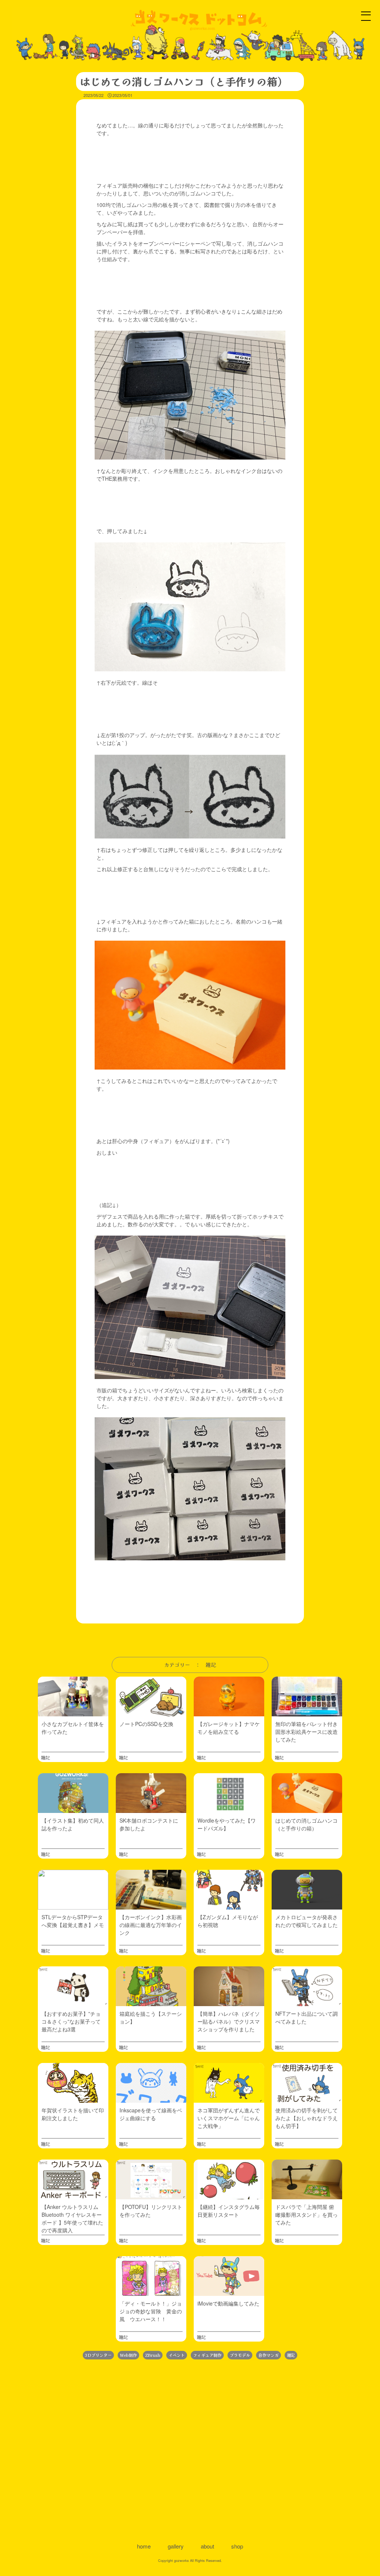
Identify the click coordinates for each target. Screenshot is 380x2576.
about (207, 2546)
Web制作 (128, 2355)
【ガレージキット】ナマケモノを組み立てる (229, 1728)
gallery (176, 2546)
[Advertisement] (190, 2450)
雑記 (45, 1757)
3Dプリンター (98, 2355)
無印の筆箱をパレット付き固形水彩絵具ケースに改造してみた (307, 1732)
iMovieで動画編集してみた (228, 2303)
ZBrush (153, 2355)
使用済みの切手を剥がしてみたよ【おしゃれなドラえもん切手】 (307, 2118)
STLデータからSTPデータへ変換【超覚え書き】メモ (73, 1921)
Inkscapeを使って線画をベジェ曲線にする (151, 2114)
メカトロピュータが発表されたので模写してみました (307, 1921)
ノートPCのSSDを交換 (146, 1724)
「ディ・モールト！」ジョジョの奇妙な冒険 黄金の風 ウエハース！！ (151, 2311)
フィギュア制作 (207, 2355)
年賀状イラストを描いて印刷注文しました (73, 2114)
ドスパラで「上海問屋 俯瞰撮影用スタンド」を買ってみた (307, 2215)
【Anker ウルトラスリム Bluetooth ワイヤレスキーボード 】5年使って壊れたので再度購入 (72, 2218)
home (144, 2546)
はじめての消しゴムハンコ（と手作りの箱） (307, 1824)
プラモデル (240, 2355)
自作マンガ (268, 2355)
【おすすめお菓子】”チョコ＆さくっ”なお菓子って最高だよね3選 (71, 2021)
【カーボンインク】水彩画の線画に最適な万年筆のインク (151, 1925)
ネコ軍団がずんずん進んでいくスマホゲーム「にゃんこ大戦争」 (229, 2118)
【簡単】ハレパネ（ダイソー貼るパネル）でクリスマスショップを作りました (229, 2021)
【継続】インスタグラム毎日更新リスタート (229, 2211)
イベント (177, 2355)
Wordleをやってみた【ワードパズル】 (227, 1824)
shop (237, 2546)
